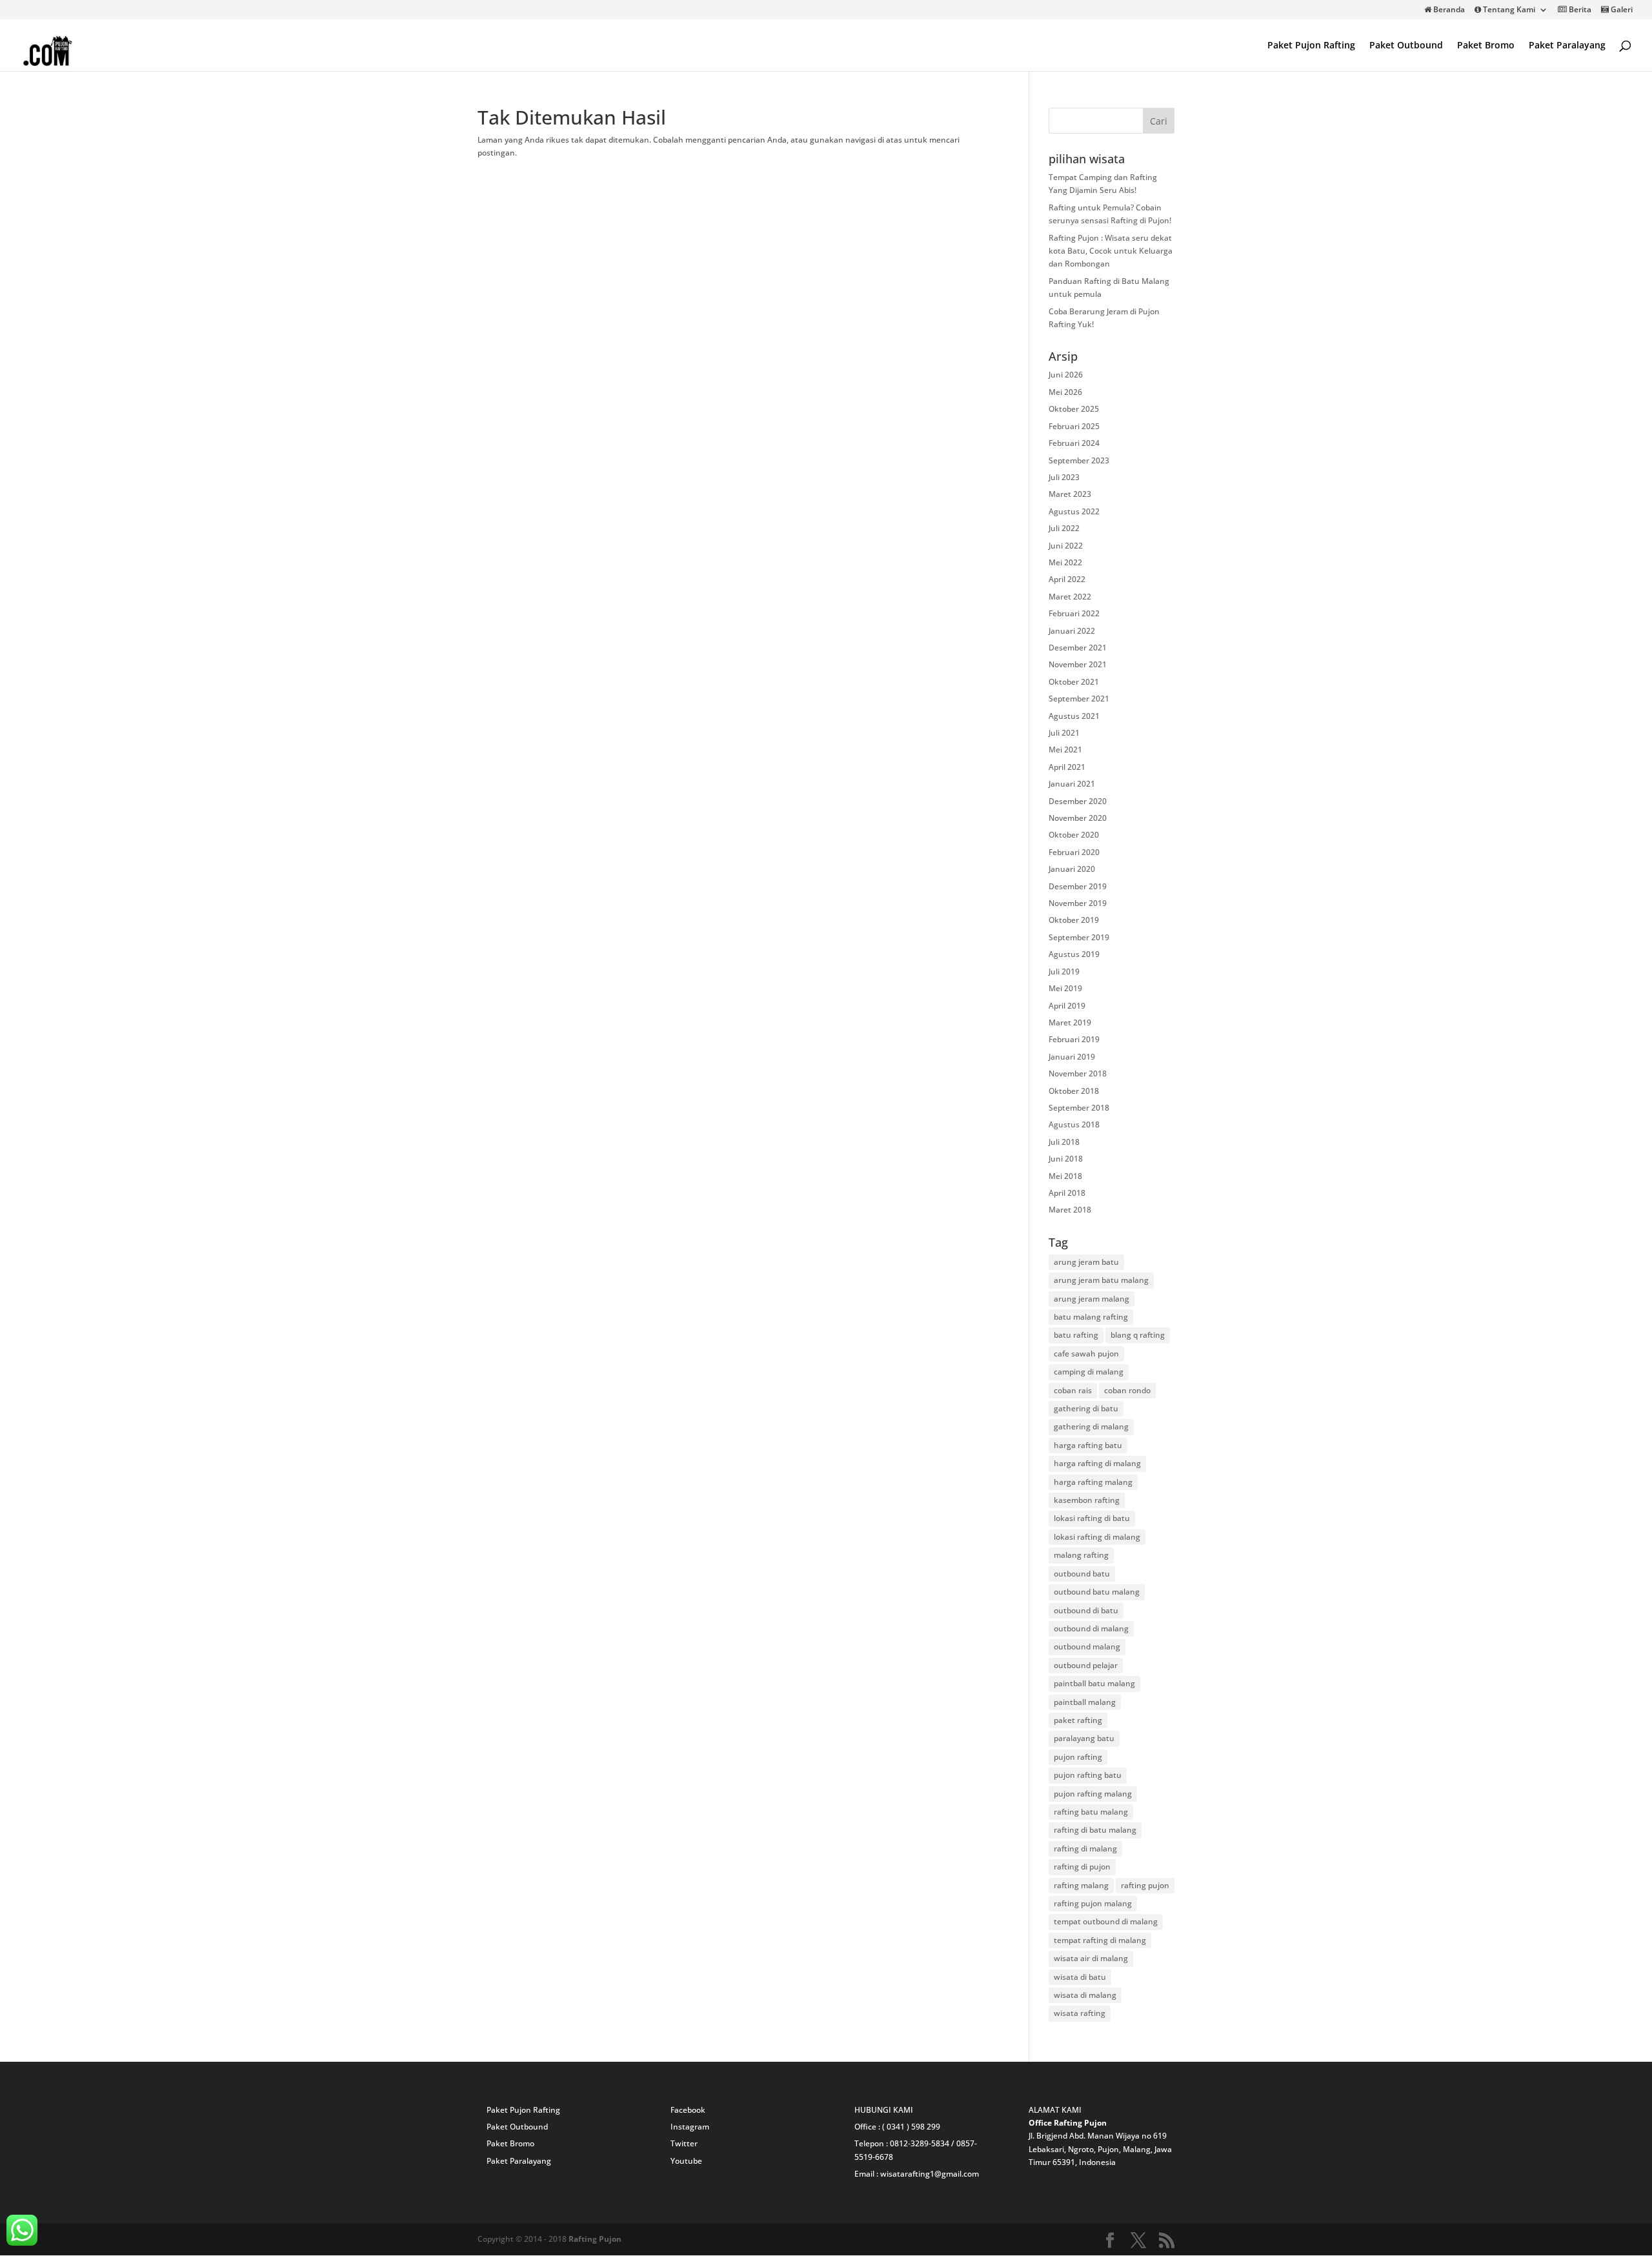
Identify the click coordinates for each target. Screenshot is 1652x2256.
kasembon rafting (1087, 1500)
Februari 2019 (1074, 1039)
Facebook (688, 2110)
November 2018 (1078, 1073)
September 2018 (1079, 1108)
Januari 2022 (1072, 631)
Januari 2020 (1072, 869)
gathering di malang (1091, 1426)
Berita (1579, 10)
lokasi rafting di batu (1092, 1518)
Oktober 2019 (1074, 920)
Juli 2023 (1064, 477)
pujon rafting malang (1093, 1794)
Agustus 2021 (1074, 716)
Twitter (684, 2143)
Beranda (1448, 10)
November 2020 (1078, 818)
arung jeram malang (1092, 1299)
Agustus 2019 (1074, 954)
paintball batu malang (1094, 1683)
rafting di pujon (1082, 1867)
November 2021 (1078, 664)
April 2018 (1067, 1193)
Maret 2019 (1070, 1022)
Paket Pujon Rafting (1311, 46)
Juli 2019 (1064, 972)
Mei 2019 (1065, 988)
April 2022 (1067, 579)
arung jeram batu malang (1101, 1280)
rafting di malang (1085, 1848)
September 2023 (1079, 460)
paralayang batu (1084, 1738)
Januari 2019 (1072, 1057)
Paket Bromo (1486, 46)
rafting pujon (1145, 1885)
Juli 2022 (1064, 528)
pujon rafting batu (1088, 1775)
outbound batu (1082, 1574)
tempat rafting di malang (1100, 1940)
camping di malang (1089, 1372)
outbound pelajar (1086, 1665)
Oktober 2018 (1074, 1091)
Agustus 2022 (1074, 511)
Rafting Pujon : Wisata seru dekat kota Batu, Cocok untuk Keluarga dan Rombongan (1111, 251)
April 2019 (1067, 1006)
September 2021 (1079, 699)
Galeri (1621, 10)
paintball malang (1085, 1702)
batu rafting (1076, 1335)
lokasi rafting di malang (1097, 1537)
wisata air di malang (1091, 1958)
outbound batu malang (1097, 1592)
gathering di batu (1086, 1408)
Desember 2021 (1078, 648)
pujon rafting (1078, 1757)
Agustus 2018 (1074, 1124)
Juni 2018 (1066, 1159)
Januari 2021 (1072, 784)
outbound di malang (1091, 1628)
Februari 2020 (1074, 852)
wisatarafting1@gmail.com (930, 2174)
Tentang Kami (1508, 10)
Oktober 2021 (1074, 682)
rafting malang (1081, 1885)
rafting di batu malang (1095, 1830)
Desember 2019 (1078, 886)
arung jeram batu (1086, 1262)
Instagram (690, 2127)
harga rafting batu (1088, 1445)
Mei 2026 (1065, 392)
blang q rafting (1138, 1335)
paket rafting (1078, 1720)
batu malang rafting (1091, 1317)
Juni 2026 (1066, 375)
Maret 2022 (1070, 597)
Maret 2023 (1070, 494)
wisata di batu (1080, 1977)
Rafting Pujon (595, 2239)
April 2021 (1067, 767)
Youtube (686, 2161)
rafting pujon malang (1093, 1903)
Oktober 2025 (1074, 409)
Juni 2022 (1066, 546)
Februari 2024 (1074, 443)
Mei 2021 (1065, 750)
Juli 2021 (1064, 733)
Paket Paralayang (1567, 46)
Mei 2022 (1065, 562)
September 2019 (1079, 937)
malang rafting (1081, 1555)
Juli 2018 (1064, 1142)
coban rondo (1127, 1390)
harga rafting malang (1093, 1482)
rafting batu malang (1091, 1812)
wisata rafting (1080, 2013)
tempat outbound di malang (1106, 1921)
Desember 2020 (1078, 801)
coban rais (1073, 1390)
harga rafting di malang (1097, 1463)
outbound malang (1087, 1647)
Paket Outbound (1406, 46)
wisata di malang (1085, 1995)
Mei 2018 (1065, 1176)
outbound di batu (1086, 1610)
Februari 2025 (1074, 426)
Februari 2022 (1074, 613)
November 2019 (1078, 903)
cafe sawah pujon (1086, 1354)
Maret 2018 (1070, 1210)
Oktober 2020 (1074, 835)
